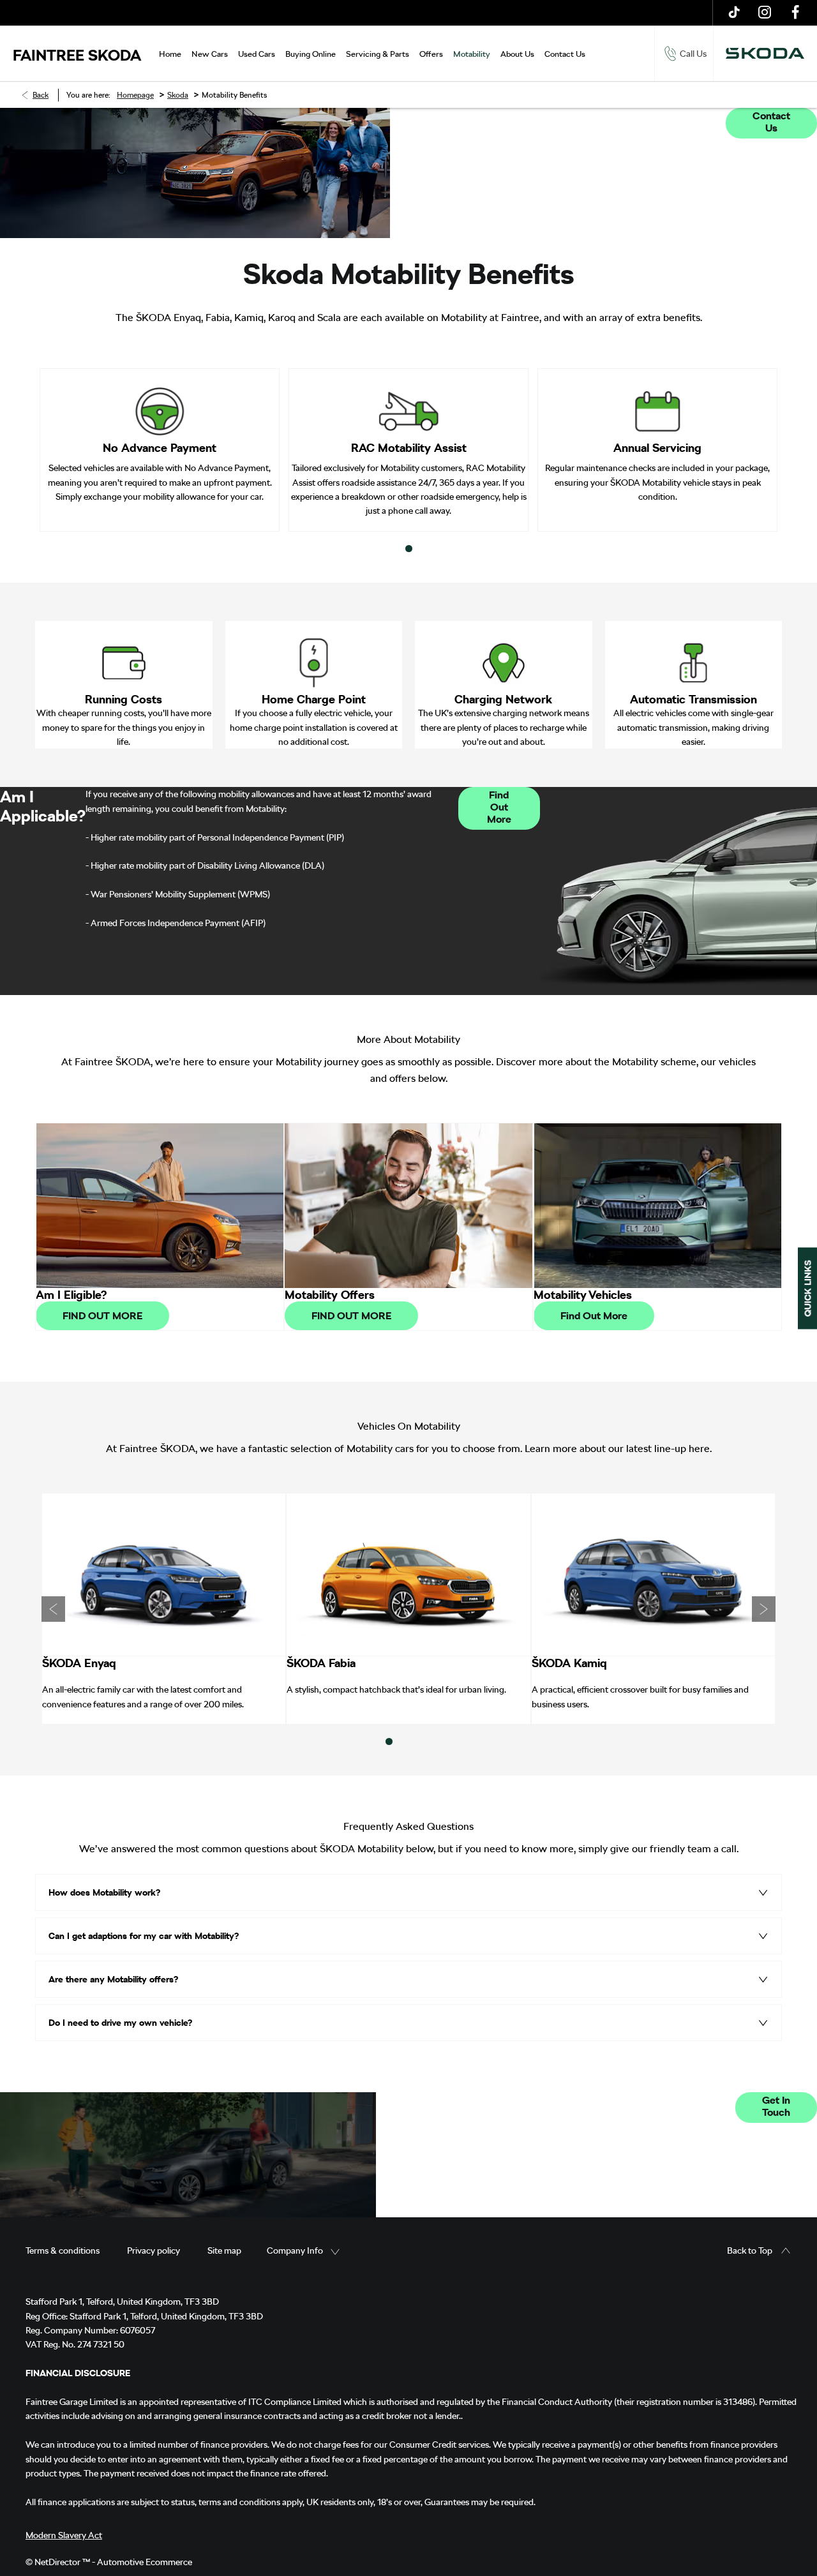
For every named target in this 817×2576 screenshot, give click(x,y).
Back (41, 95)
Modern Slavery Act (64, 2535)
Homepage (135, 95)
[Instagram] (765, 13)
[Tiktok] (734, 13)
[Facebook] (795, 13)
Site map (224, 2250)
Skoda (178, 95)
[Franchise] (765, 54)
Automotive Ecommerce (145, 2562)
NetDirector (58, 2562)
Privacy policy (154, 2250)
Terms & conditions (63, 2250)
